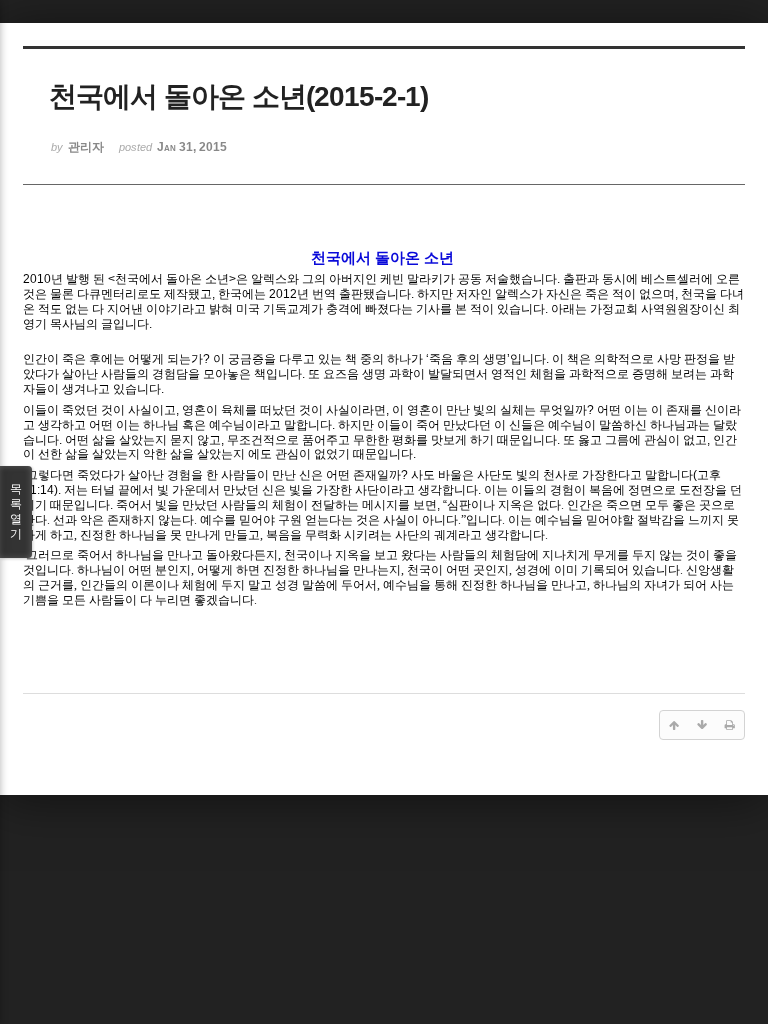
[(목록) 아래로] (702, 725)
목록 (16, 511)
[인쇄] (730, 725)
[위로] (674, 725)
